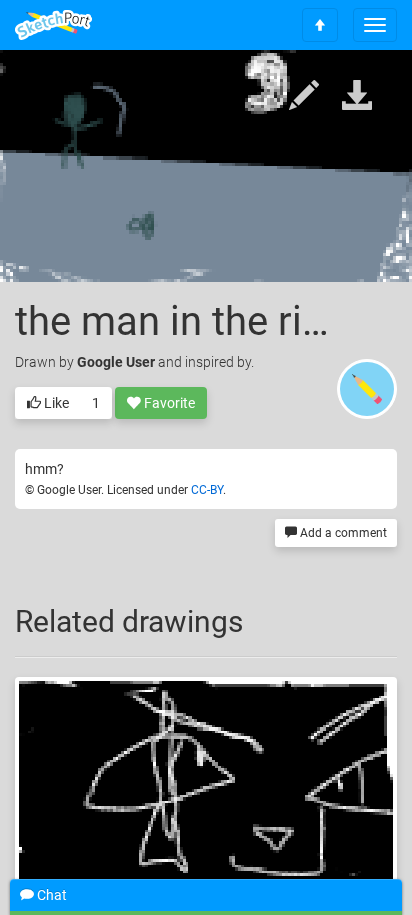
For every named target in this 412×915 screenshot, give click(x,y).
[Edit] (304, 96)
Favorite (168, 403)
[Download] (357, 96)
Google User (116, 362)
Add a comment (342, 533)
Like (55, 403)
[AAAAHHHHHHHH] (206, 786)
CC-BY (207, 490)
